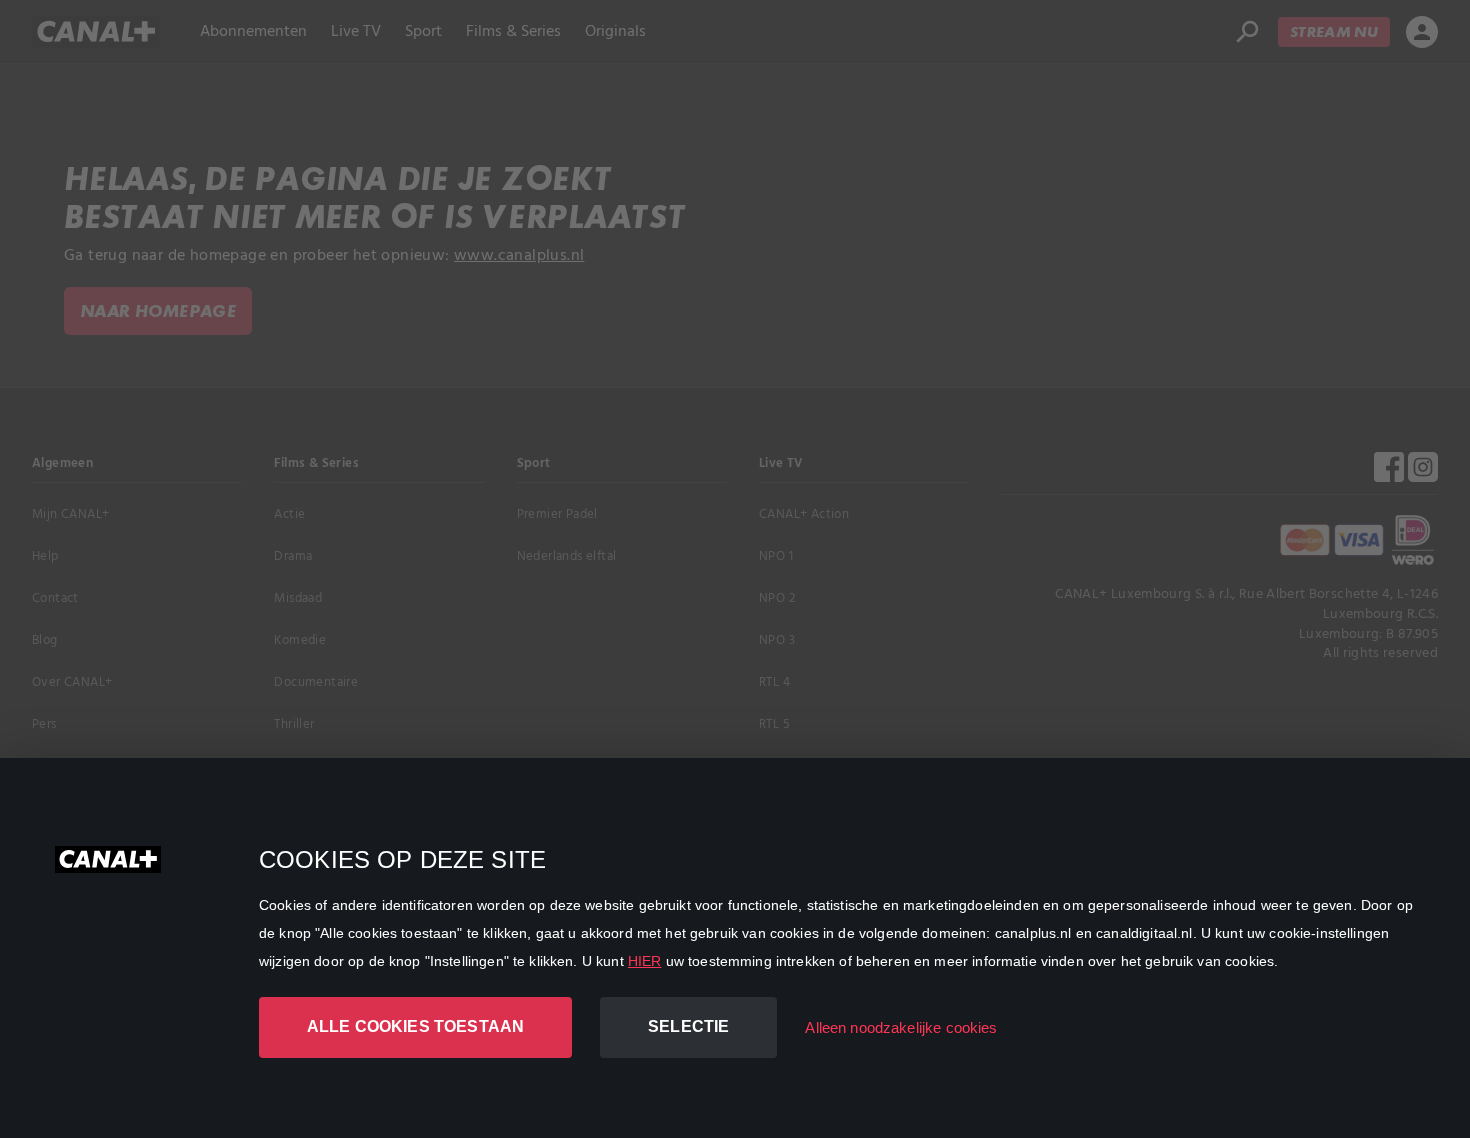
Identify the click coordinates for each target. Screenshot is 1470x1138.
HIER (645, 961)
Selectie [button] (688, 1026)
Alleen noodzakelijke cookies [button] (901, 1027)
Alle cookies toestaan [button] (415, 1026)
